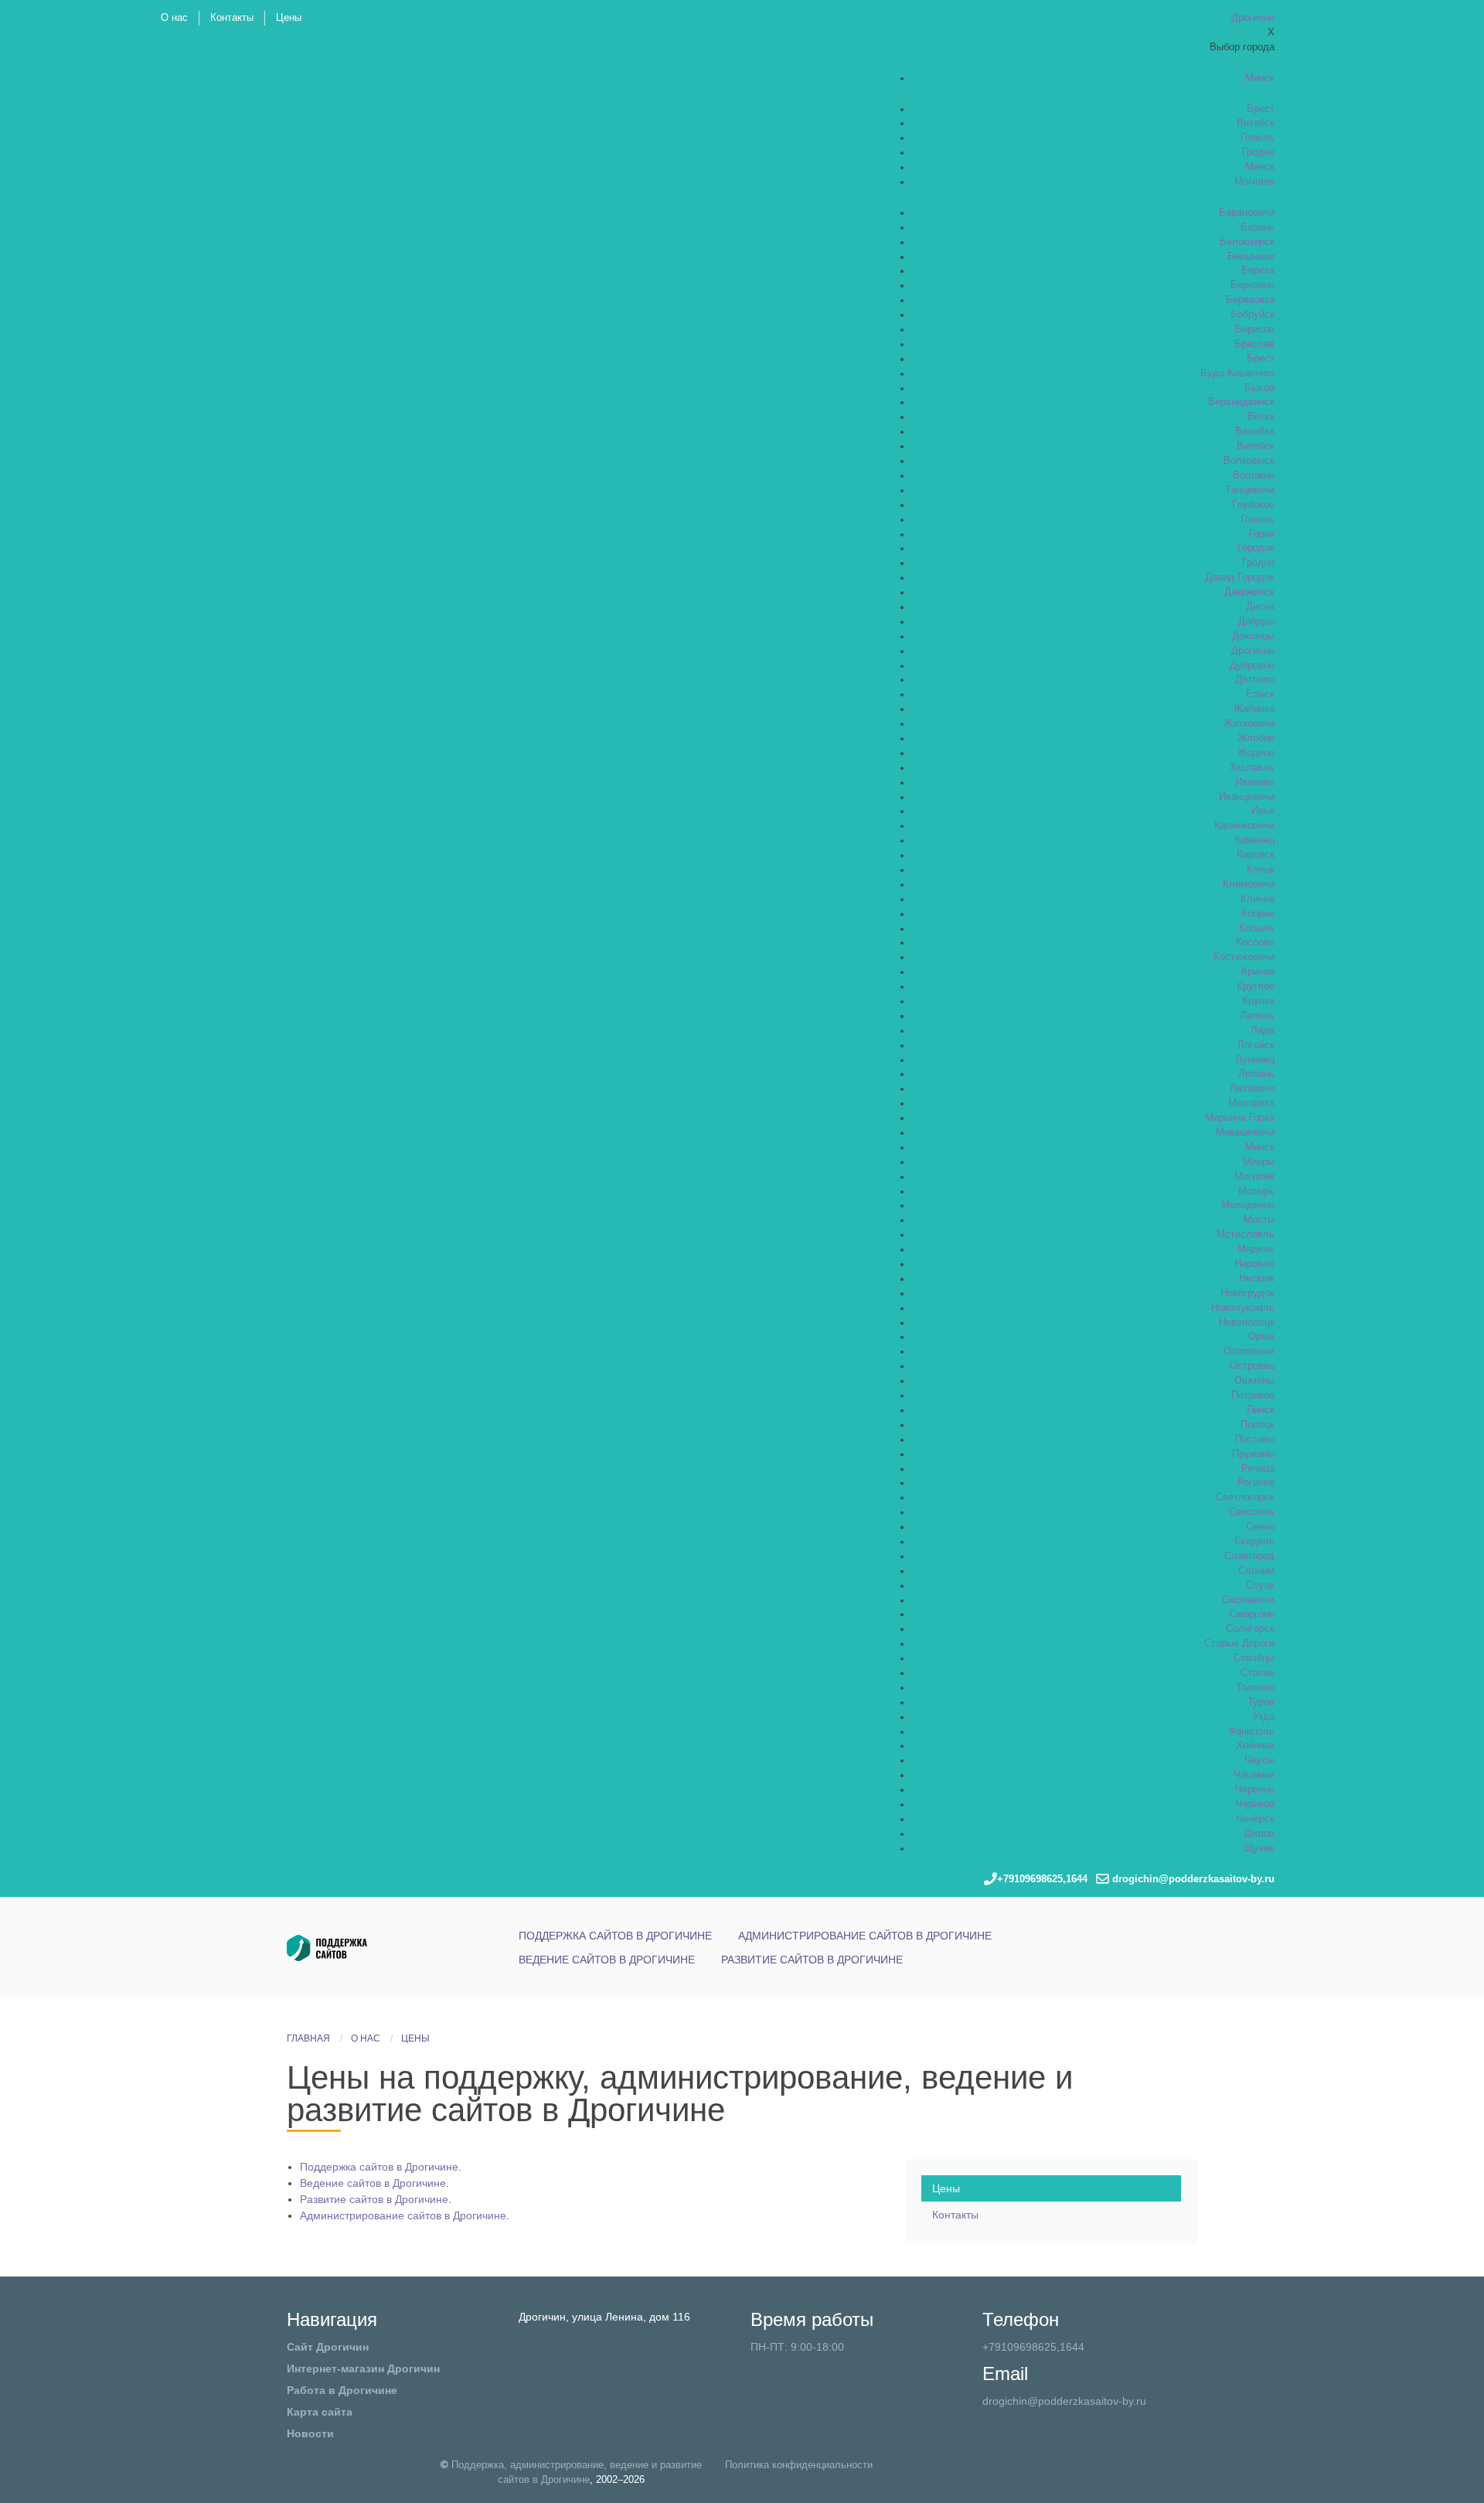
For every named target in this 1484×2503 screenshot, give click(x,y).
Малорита (1251, 1103)
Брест (1261, 109)
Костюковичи (1244, 957)
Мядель (1256, 1249)
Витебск (1256, 123)
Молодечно (1248, 1205)
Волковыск (1249, 461)
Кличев (1258, 899)
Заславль (1252, 768)
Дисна (1260, 607)
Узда (1264, 1717)
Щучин (1259, 1848)
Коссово (1255, 942)
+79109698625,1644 (1033, 2347)
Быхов (1259, 388)
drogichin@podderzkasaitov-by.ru (1064, 2401)
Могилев (1254, 182)
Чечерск (1255, 1819)
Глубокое (1253, 505)
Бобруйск (1253, 315)
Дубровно (1252, 666)
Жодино (1256, 753)
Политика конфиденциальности (799, 2465)
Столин (1258, 1673)
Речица (1258, 1469)
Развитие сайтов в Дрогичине (812, 1960)
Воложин (1254, 475)
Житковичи (1249, 724)
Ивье (1263, 811)
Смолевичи (1248, 1600)
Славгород (1249, 1556)
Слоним (1256, 1571)
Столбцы (1254, 1658)
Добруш (1256, 621)
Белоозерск (1247, 242)
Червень (1255, 1790)
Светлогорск (1245, 1497)
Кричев (1258, 972)
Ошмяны (1254, 1381)
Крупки (1258, 1001)
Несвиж (1257, 1279)
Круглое (1256, 986)
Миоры (1259, 1162)
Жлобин (1256, 738)
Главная (308, 2038)
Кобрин (1258, 914)
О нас (174, 18)
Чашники (1254, 1775)
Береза (1258, 271)
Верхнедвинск (1241, 402)
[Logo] (356, 1947)
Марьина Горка (1240, 1118)
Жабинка (1254, 709)
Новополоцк (1247, 1323)
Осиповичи (1249, 1351)
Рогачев (1256, 1483)
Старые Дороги (1239, 1643)
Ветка (1261, 417)
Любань (1256, 1074)
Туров (1261, 1702)
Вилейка (1255, 431)
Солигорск (1250, 1629)
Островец (1252, 1366)
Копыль (1257, 928)
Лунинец (1255, 1060)
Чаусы (1259, 1760)
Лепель (1257, 1016)
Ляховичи (1252, 1088)
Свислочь (1252, 1512)
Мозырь (1256, 1191)
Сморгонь (1252, 1614)
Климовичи (1249, 884)
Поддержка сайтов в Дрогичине (615, 1936)
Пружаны (1253, 1454)
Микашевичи (1245, 1132)
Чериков (1255, 1804)
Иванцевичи (1247, 797)
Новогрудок (1247, 1293)
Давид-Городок (1240, 577)
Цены (289, 18)
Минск (1260, 78)
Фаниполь (1251, 1732)
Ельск (1260, 694)
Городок (1256, 548)
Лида (1263, 1030)
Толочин (1255, 1687)
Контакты (232, 18)
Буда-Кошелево (1237, 373)
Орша (1261, 1337)
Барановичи (1247, 213)
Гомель (1258, 138)
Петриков (1253, 1395)
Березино (1253, 285)
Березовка (1250, 300)
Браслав (1254, 344)
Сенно (1260, 1527)
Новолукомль (1243, 1308)
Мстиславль (1246, 1234)
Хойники (1255, 1745)
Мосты (1259, 1220)
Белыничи (1251, 257)
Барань (1258, 227)
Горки (1262, 534)
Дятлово (1255, 679)
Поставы (1254, 1439)
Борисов (1255, 329)
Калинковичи (1244, 826)
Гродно (1258, 152)
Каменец (1254, 840)
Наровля (1254, 1264)
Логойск (1256, 1045)
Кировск (1256, 855)
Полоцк (1258, 1425)
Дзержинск (1249, 592)
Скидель (1254, 1541)
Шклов (1259, 1834)
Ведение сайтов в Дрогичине (607, 1960)
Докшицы (1253, 636)
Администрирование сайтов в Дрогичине (865, 1936)
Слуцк (1260, 1585)
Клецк (1261, 870)
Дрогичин (1253, 651)
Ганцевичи (1251, 490)
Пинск (1261, 1410)
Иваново (1255, 782)
